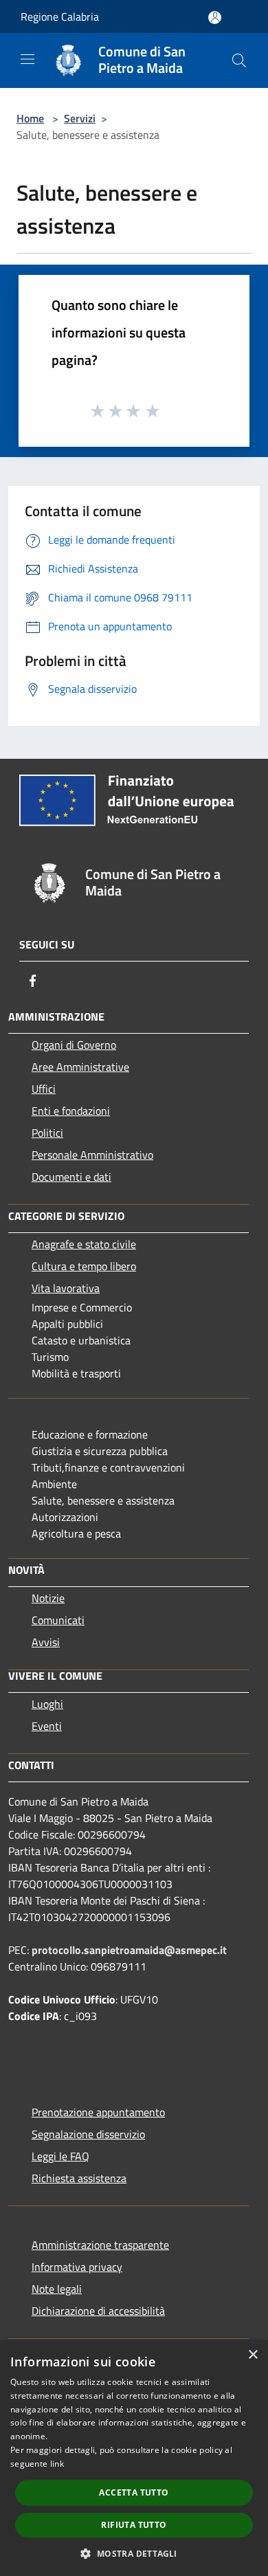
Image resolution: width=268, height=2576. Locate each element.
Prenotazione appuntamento (98, 2112)
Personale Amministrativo (92, 1155)
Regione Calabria (60, 16)
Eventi (47, 1726)
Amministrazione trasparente (100, 2245)
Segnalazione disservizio (88, 2134)
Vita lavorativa (66, 1288)
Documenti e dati (71, 1177)
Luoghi (47, 1704)
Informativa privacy (77, 2267)
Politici (47, 1133)
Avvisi (46, 1642)
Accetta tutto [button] (134, 2492)
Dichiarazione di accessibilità (98, 2311)
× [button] (253, 2355)
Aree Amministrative (80, 1067)
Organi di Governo (74, 1045)
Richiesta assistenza (79, 2178)
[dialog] (134, 2458)
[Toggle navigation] (27, 59)
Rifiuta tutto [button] (134, 2525)
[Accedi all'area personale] (215, 18)
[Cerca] (239, 60)
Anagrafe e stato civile (84, 1244)
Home (30, 118)
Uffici (44, 1089)
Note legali (57, 2289)
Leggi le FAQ (60, 2156)
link (57, 2464)
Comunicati (58, 1620)
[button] (134, 2553)
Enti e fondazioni (71, 1111)
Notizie (48, 1598)
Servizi (80, 118)
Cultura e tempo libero (84, 1266)
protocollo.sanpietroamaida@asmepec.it (129, 1950)
